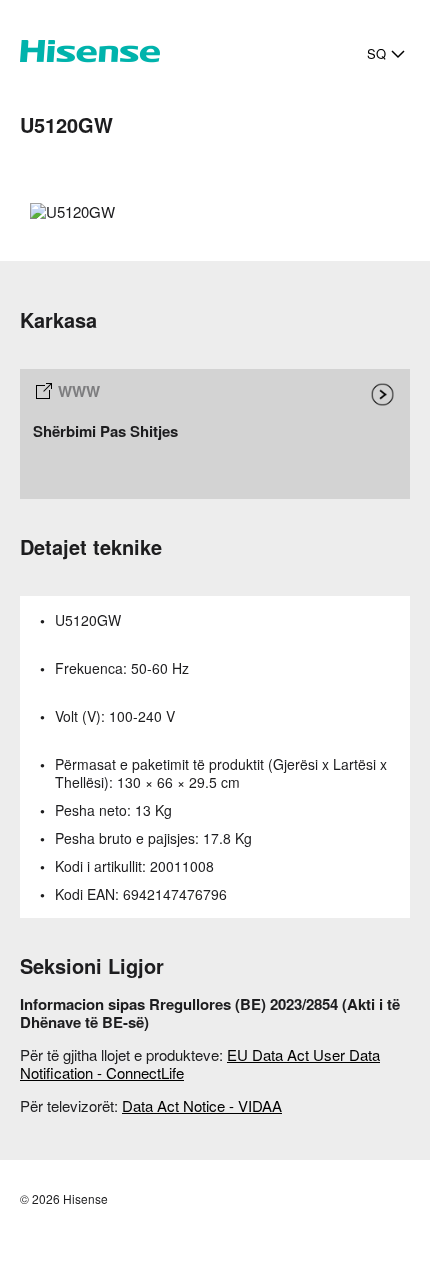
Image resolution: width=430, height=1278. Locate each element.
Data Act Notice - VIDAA (202, 1105)
